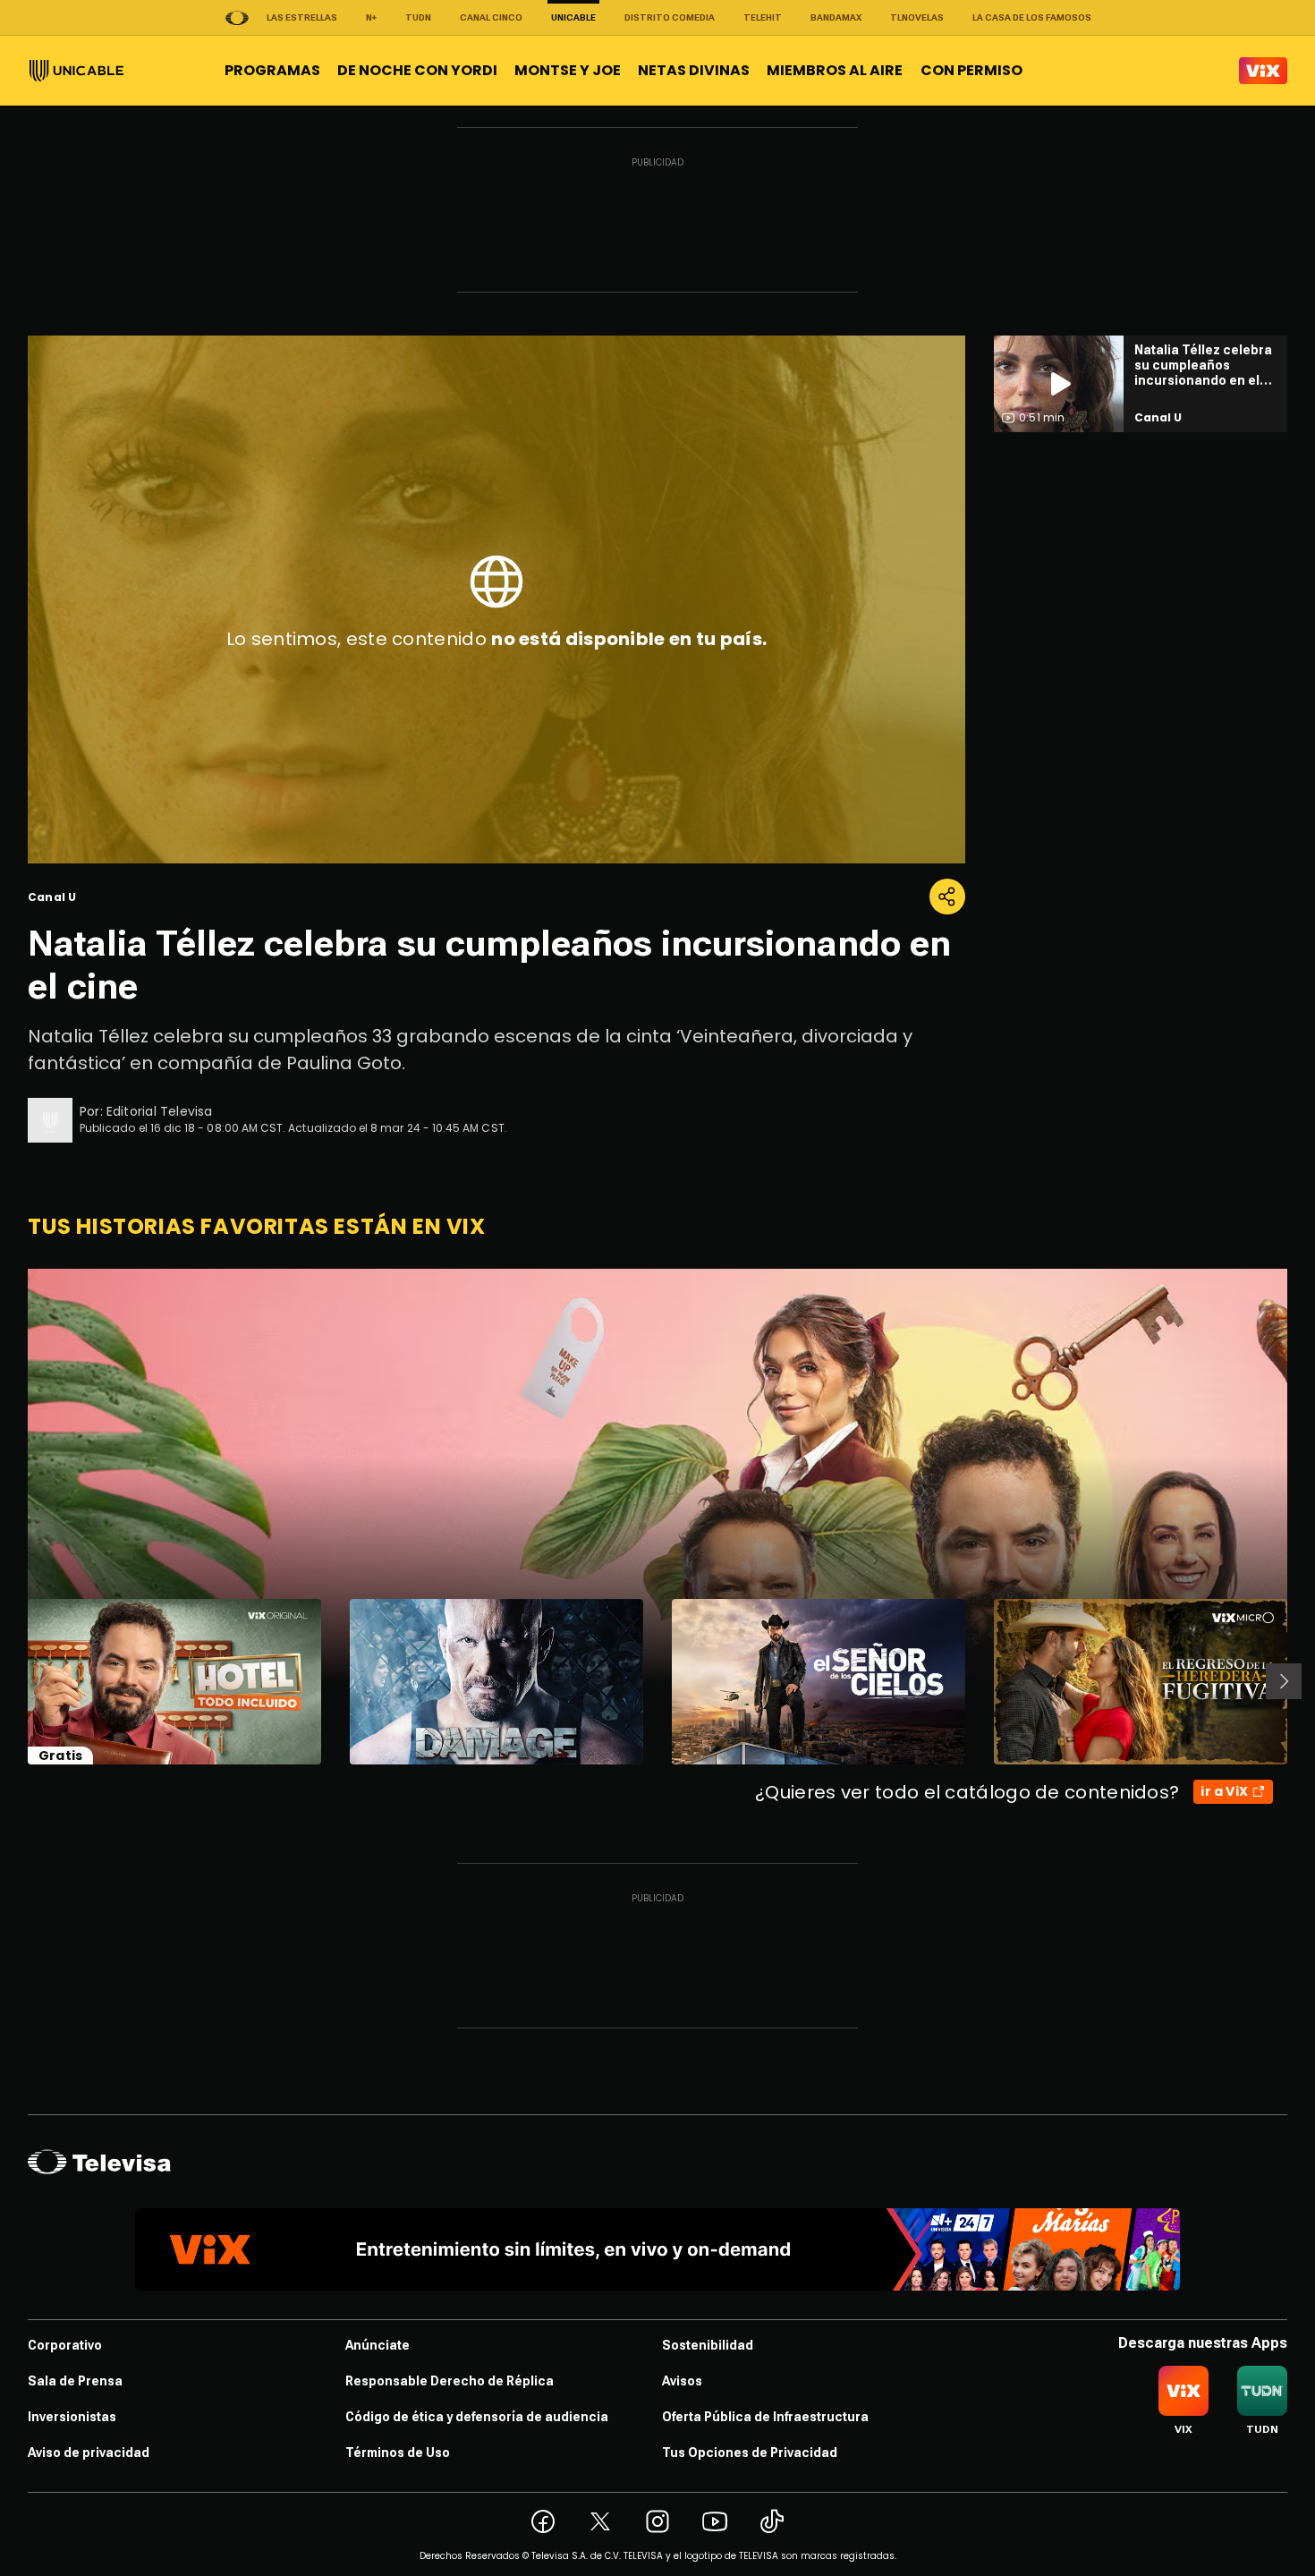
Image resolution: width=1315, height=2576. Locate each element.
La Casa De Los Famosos (1032, 17)
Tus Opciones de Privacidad (750, 2453)
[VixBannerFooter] (657, 2249)
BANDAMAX (836, 17)
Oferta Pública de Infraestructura (765, 2417)
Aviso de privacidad (89, 2453)
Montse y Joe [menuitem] (568, 70)
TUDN (418, 17)
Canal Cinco (491, 17)
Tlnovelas (917, 17)
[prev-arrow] (17, 1681)
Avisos (682, 2381)
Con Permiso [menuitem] (971, 70)
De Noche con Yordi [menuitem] (417, 70)
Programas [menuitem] (272, 70)
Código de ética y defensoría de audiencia (477, 2417)
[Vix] (1263, 71)
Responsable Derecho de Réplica (450, 2381)
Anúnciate (378, 2345)
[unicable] (76, 71)
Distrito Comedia (670, 17)
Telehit (763, 17)
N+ (371, 17)
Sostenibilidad (708, 2345)
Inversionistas (72, 2417)
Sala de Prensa (75, 2381)
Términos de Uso (398, 2453)
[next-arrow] (1284, 1681)
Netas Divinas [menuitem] (694, 70)
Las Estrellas (302, 17)
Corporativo (65, 2345)
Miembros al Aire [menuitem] (835, 70)
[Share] (947, 897)
